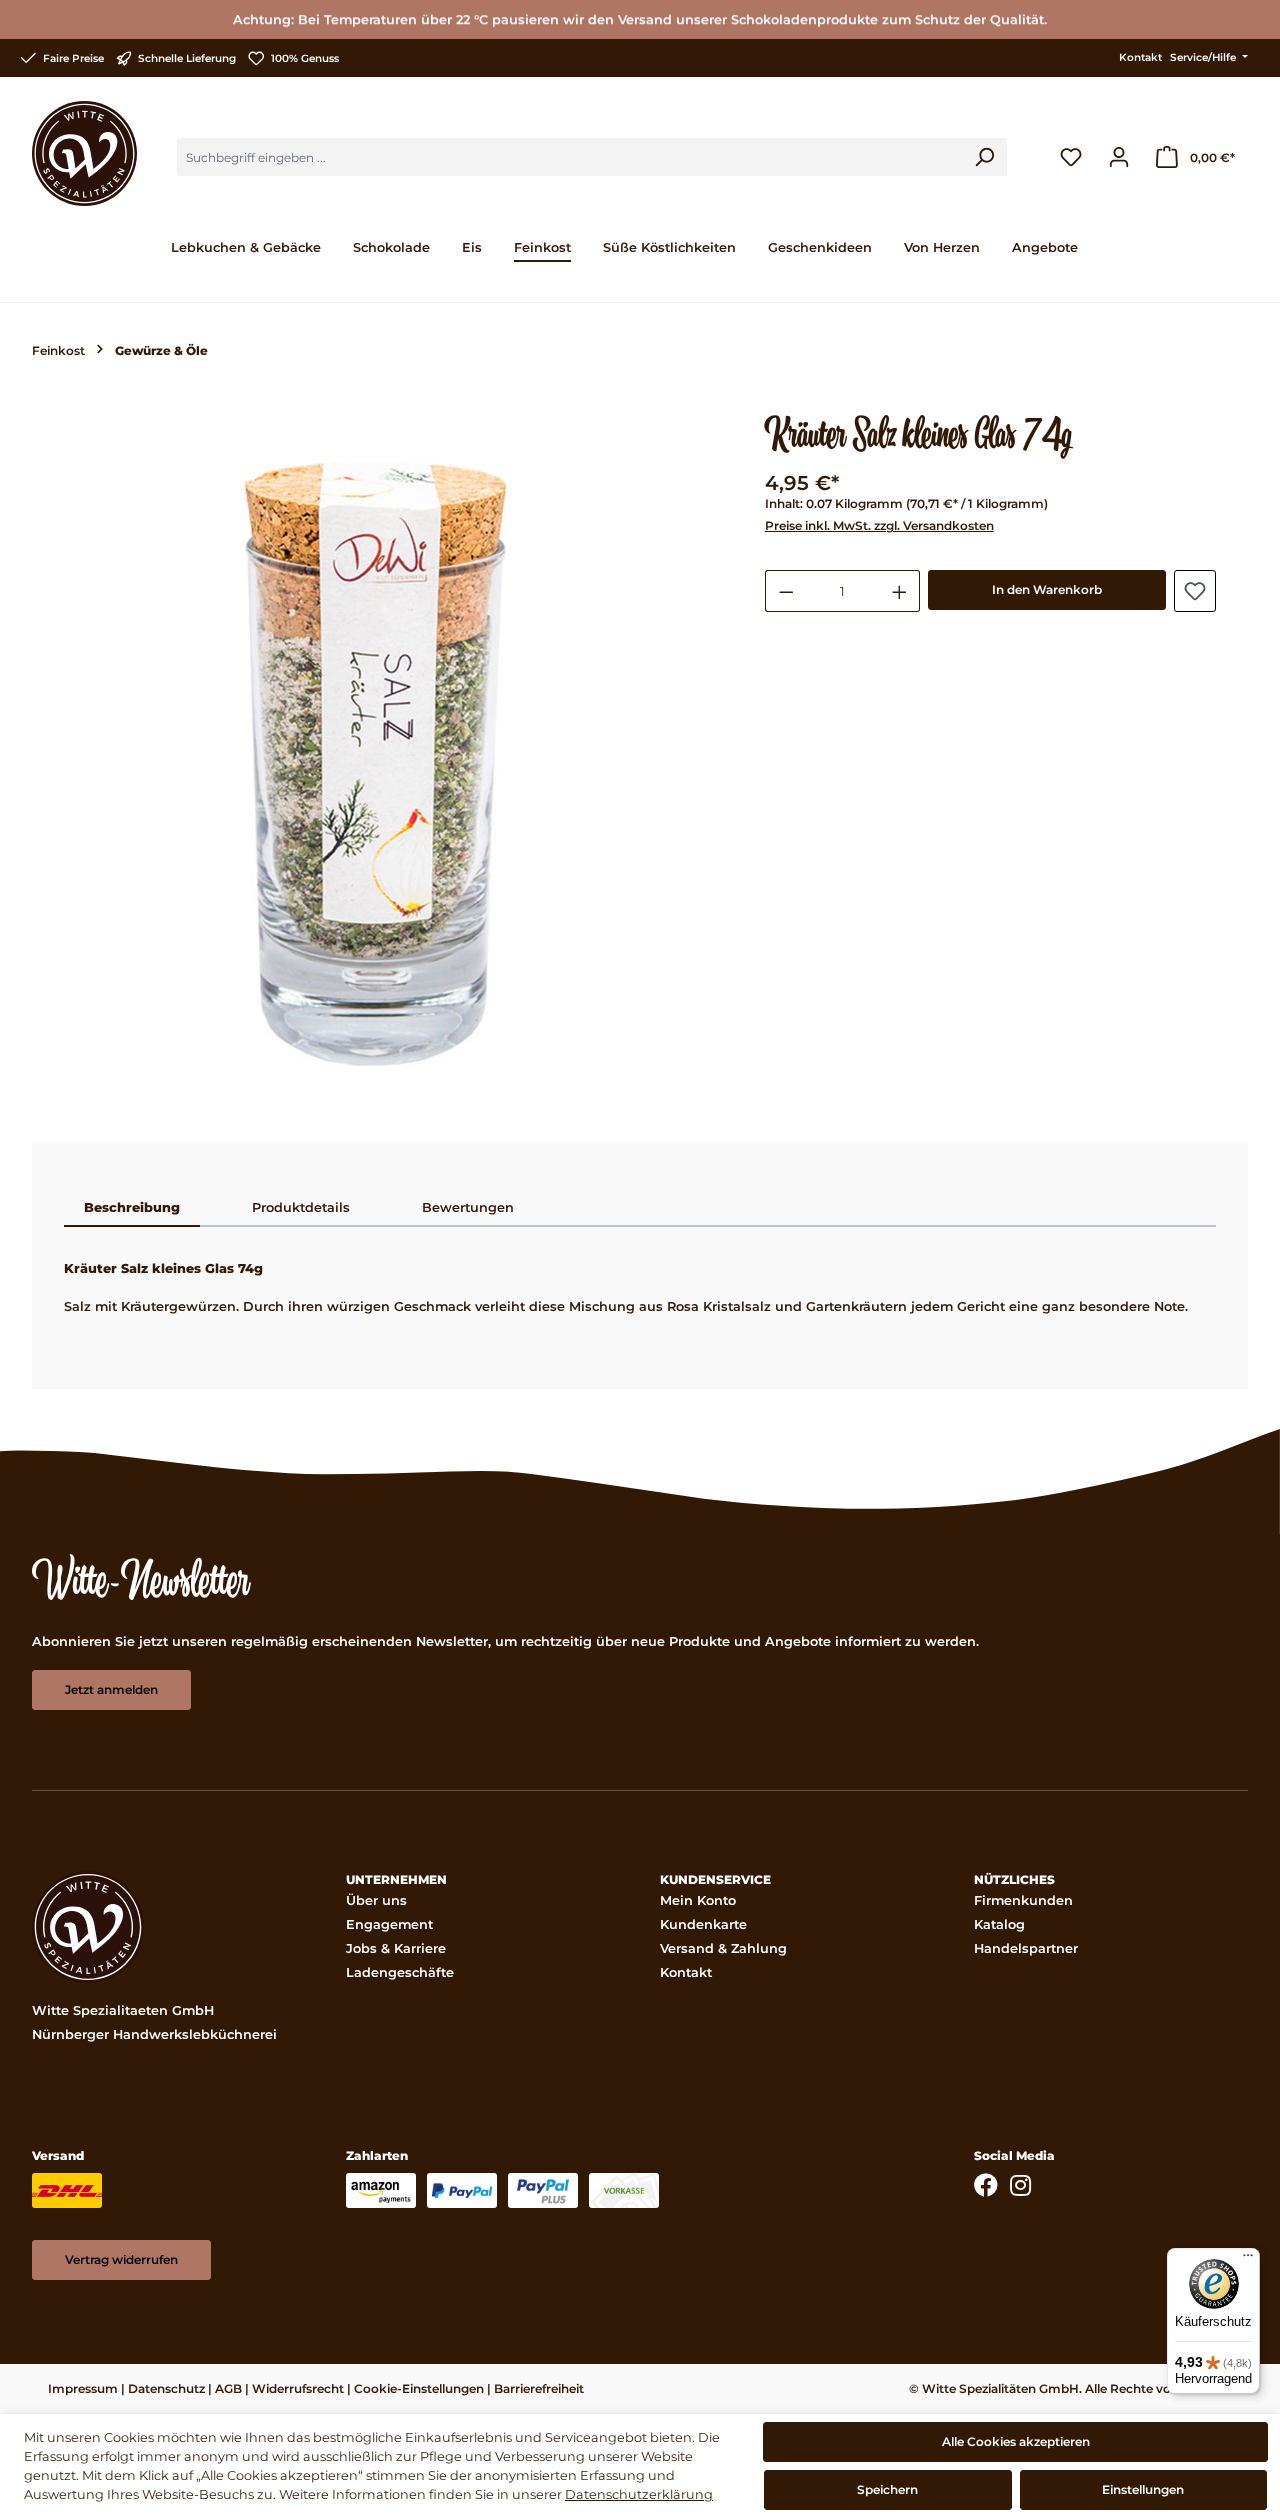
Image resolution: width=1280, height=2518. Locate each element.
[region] (378, 761)
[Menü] (1248, 2260)
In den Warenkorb (1047, 589)
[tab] (132, 1209)
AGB (228, 2388)
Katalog (999, 1924)
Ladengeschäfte (400, 1972)
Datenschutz (166, 2388)
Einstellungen (1143, 2489)
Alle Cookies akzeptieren (1016, 2441)
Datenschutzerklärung (639, 2494)
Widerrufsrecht (298, 2388)
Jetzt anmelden (111, 1689)
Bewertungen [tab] (468, 1207)
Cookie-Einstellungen (419, 2388)
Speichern (887, 2489)
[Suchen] (984, 157)
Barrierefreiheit (539, 2388)
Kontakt (1140, 57)
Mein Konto (698, 1900)
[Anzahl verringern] (786, 591)
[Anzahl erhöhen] (900, 591)
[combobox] (569, 157)
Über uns (376, 1900)
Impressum (83, 2388)
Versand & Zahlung (723, 1948)
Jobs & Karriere (396, 1948)
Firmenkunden (1023, 1900)
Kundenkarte (703, 1924)
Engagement (389, 1924)
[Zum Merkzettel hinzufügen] (1195, 591)
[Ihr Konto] (1119, 157)
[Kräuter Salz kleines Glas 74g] (378, 761)
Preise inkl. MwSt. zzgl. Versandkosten (879, 525)
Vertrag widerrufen (121, 2259)
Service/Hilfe (1204, 57)
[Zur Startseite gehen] (84, 153)
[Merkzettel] (1071, 157)
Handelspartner (1026, 1948)
